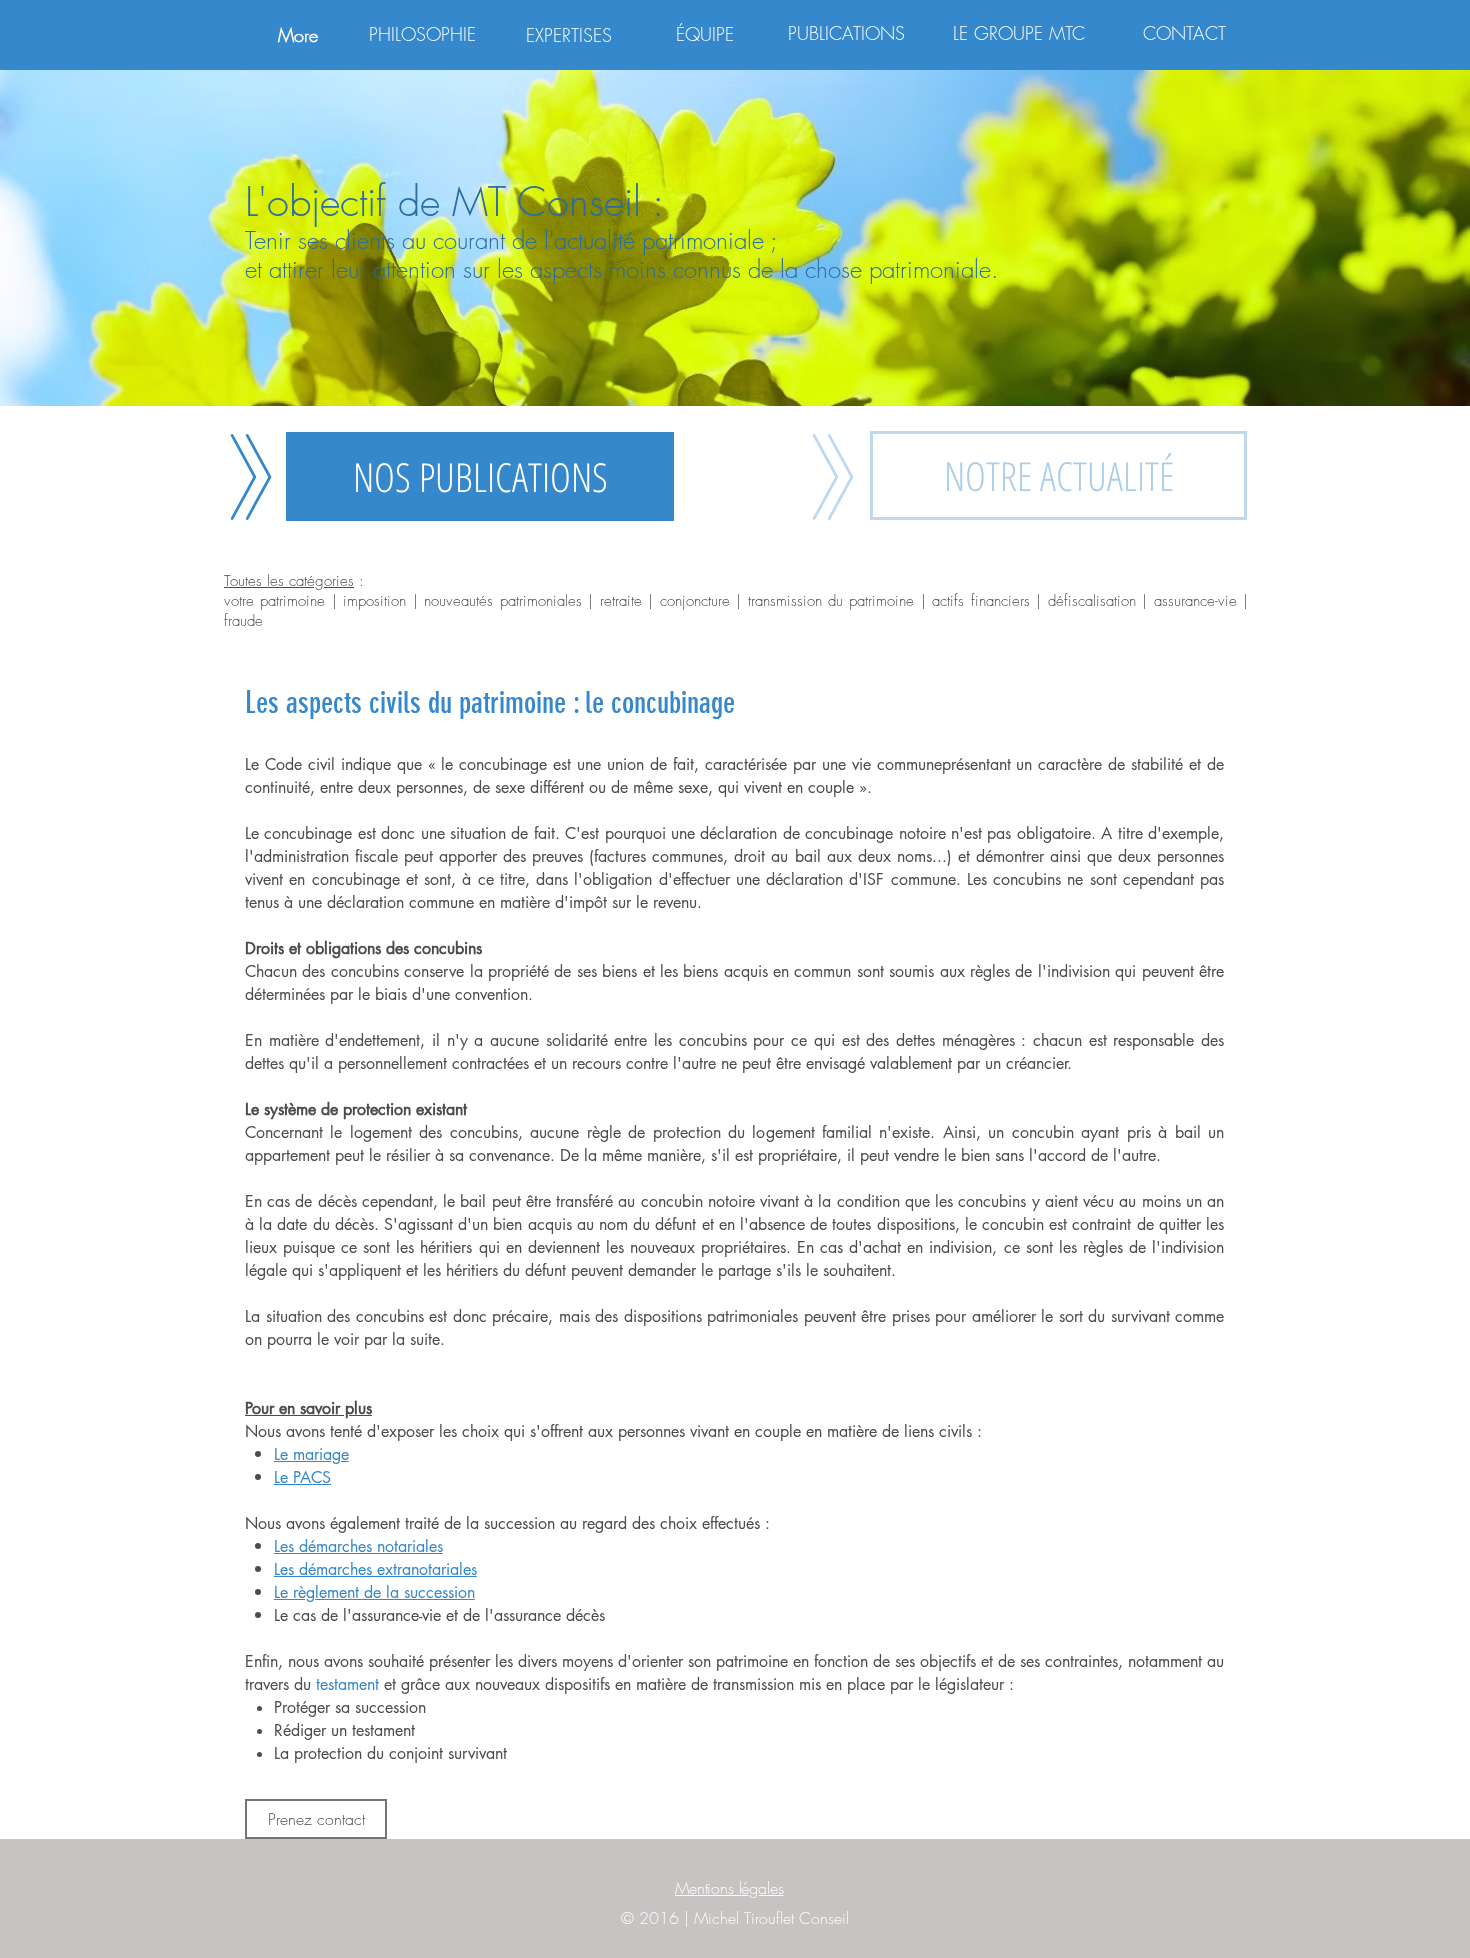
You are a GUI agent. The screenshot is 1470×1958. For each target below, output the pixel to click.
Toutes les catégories (289, 581)
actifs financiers (980, 601)
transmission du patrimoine (831, 601)
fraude (243, 621)
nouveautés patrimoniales (502, 601)
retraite (624, 601)
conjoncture (698, 601)
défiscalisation (1092, 601)
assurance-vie (1195, 601)
